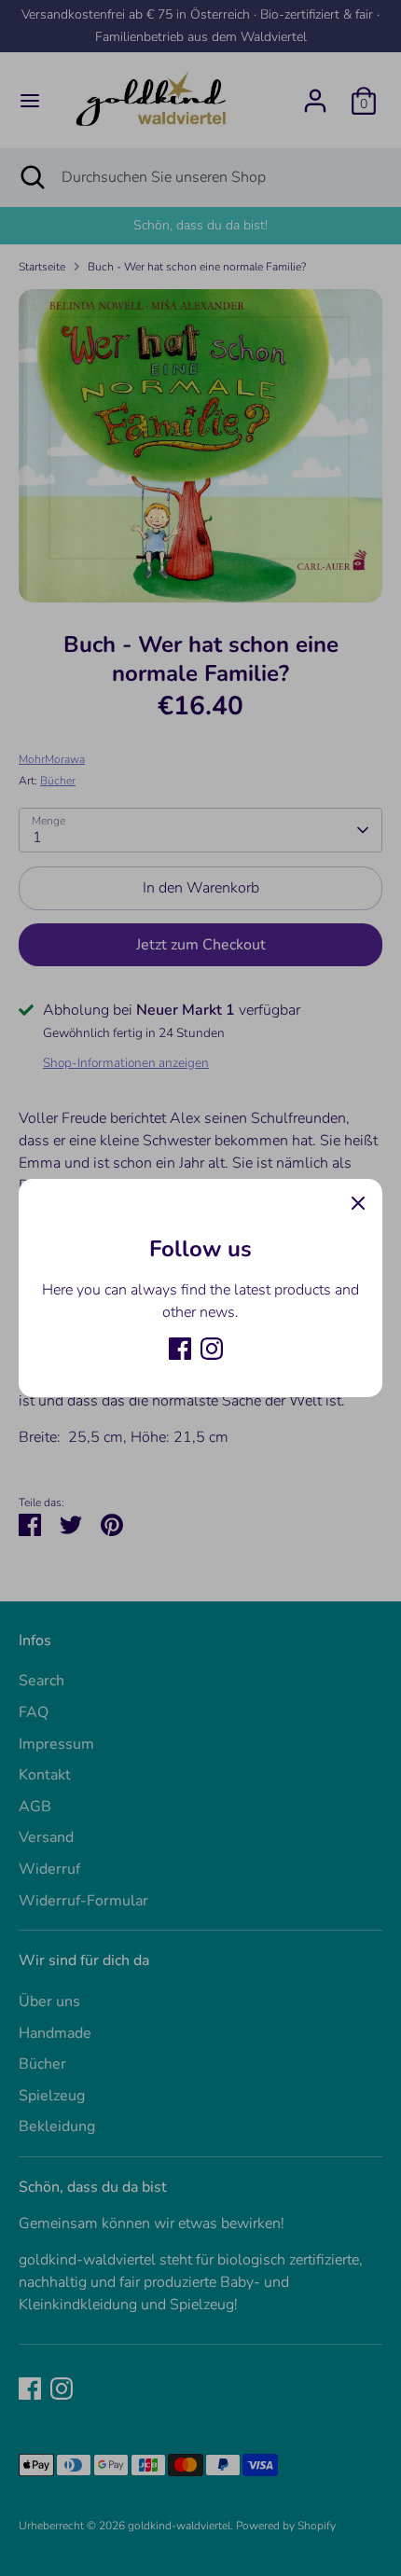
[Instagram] (212, 1349)
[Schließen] (358, 1203)
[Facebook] (180, 1349)
